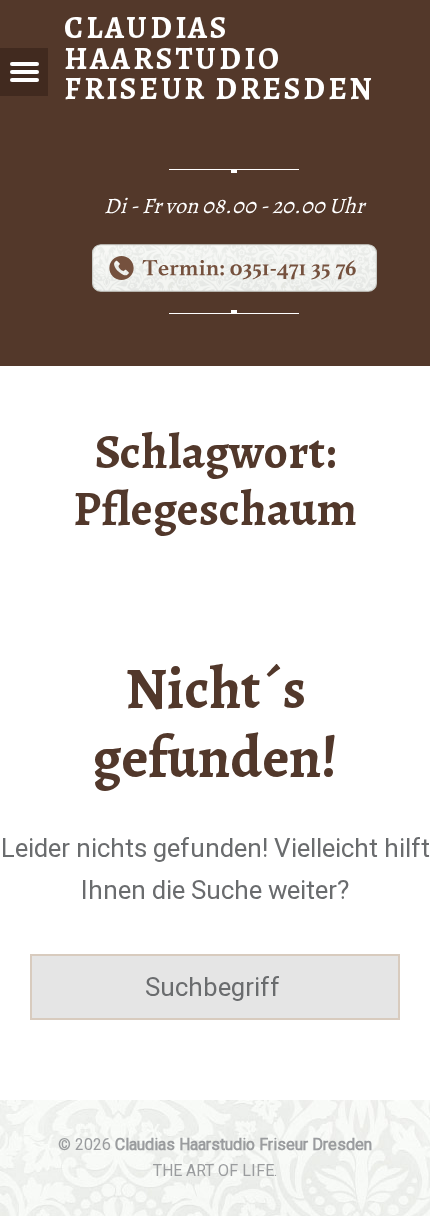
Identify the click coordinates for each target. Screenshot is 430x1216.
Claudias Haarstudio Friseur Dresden (243, 1144)
